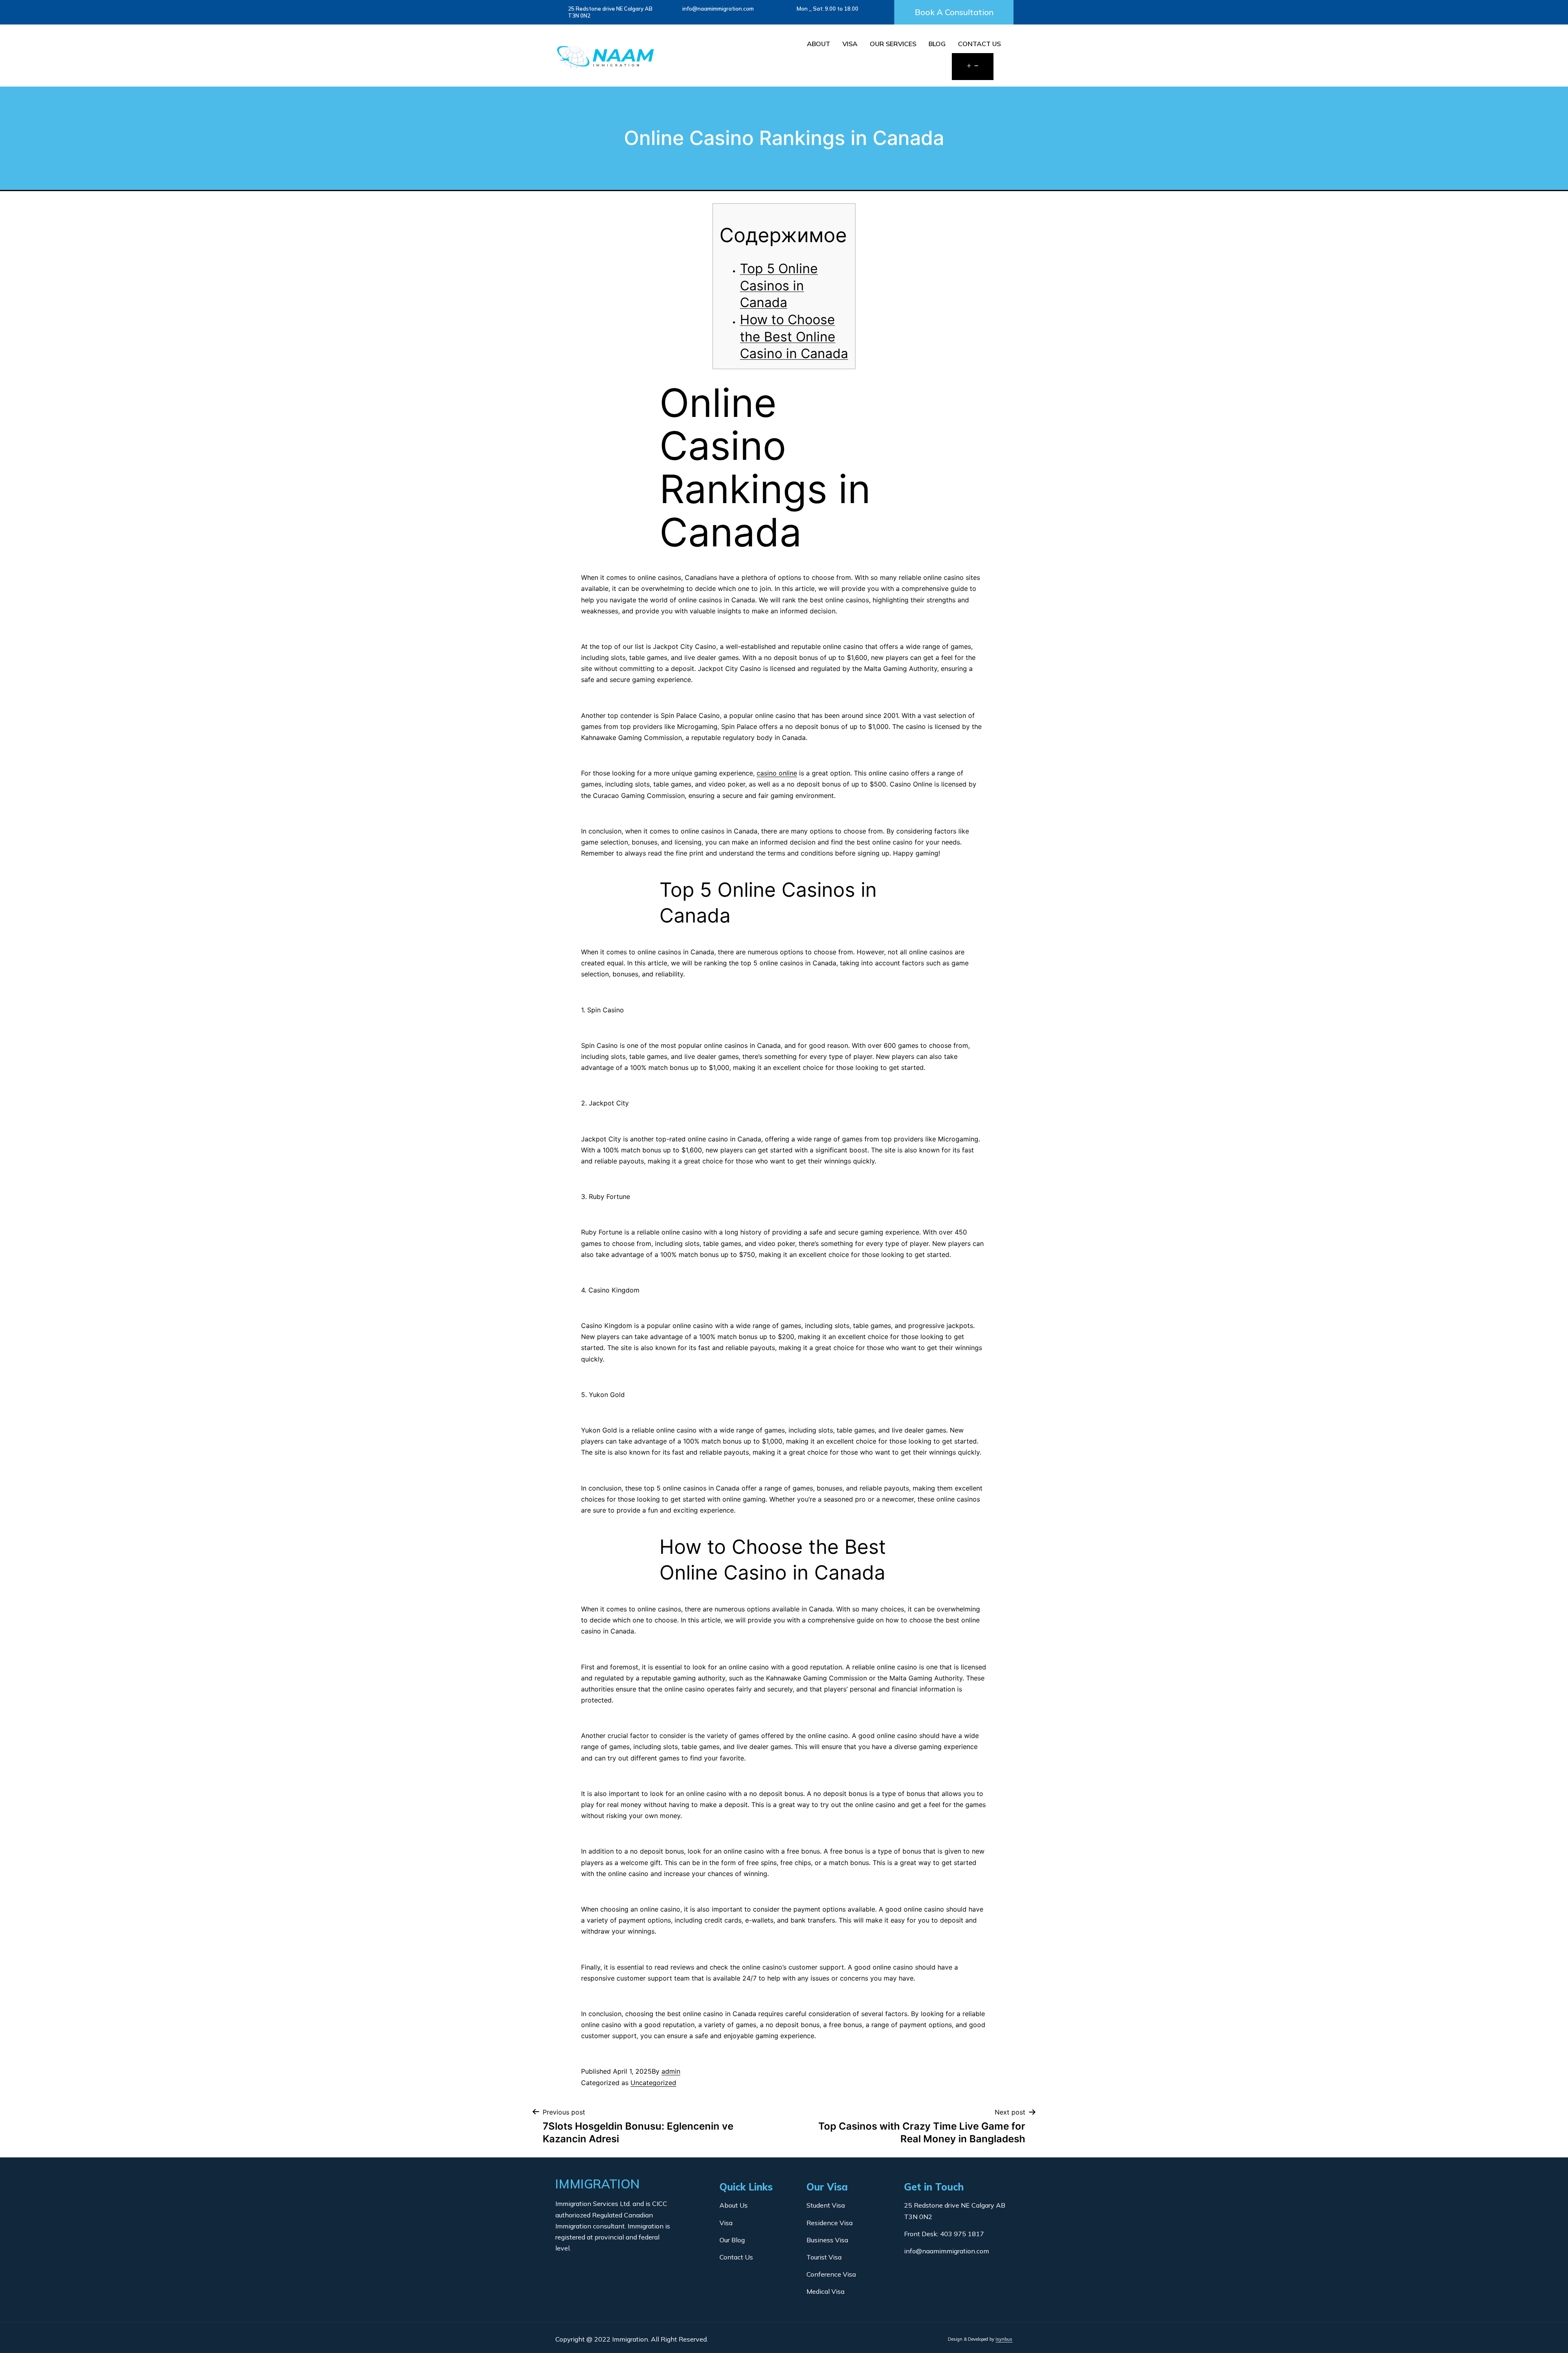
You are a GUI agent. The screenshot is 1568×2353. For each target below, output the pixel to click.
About (819, 44)
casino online (777, 773)
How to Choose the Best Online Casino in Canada (794, 336)
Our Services (893, 44)
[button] (954, 12)
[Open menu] (973, 67)
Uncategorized (653, 2083)
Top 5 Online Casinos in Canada (779, 285)
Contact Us (979, 44)
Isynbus (1004, 2339)
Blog (937, 44)
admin (671, 2071)
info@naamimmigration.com (718, 9)
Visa (850, 44)
